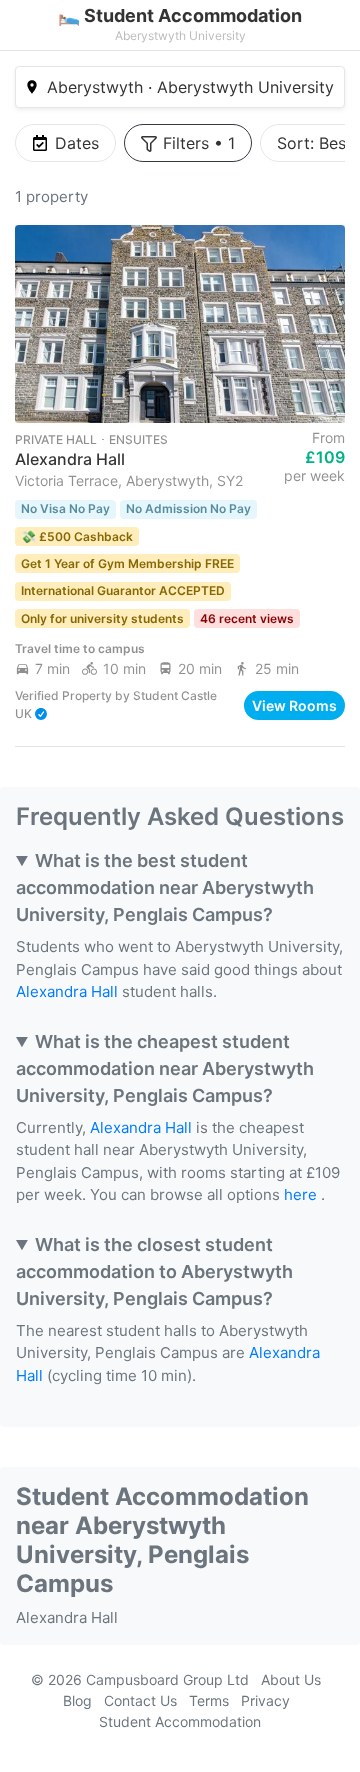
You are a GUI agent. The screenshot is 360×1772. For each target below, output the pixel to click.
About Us (291, 1679)
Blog (77, 1700)
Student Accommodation (180, 1721)
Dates (77, 143)
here (300, 1194)
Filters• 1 (199, 143)
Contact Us (140, 1700)
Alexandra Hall (67, 991)
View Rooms (294, 704)
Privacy (265, 1700)
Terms (209, 1700)
